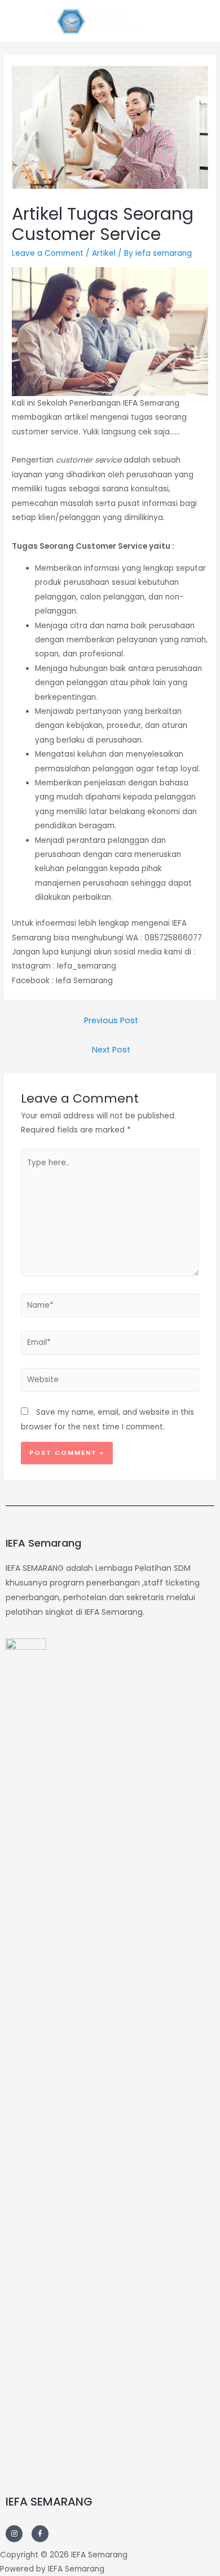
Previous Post (111, 1020)
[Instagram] (14, 2534)
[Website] (110, 1382)
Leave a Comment (48, 253)
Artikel (104, 253)
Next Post (111, 1050)
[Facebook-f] (40, 2534)
